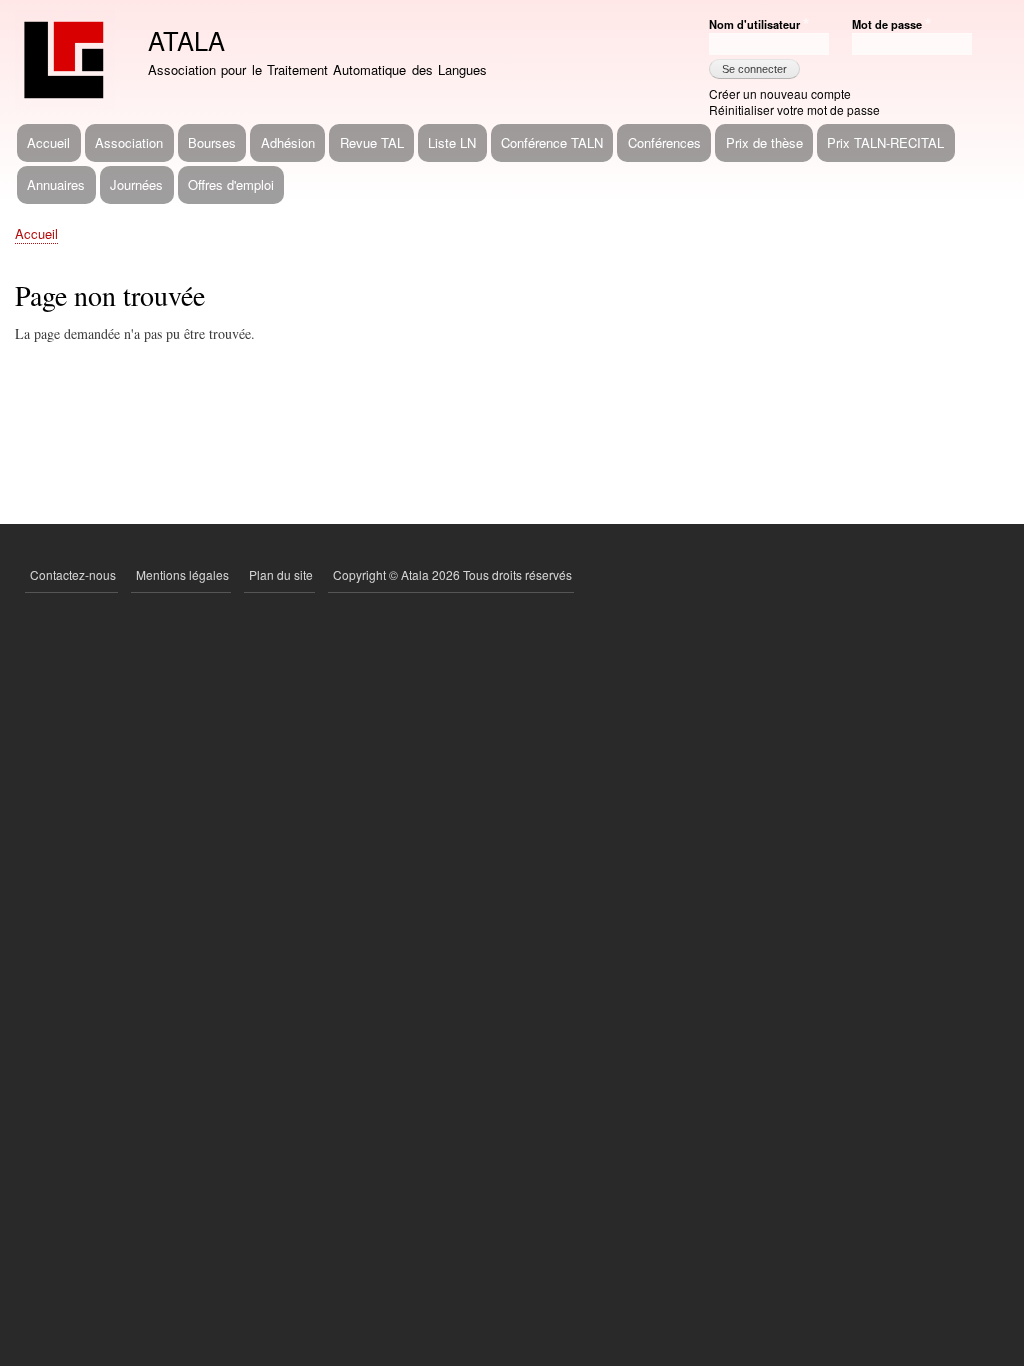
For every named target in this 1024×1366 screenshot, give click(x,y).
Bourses (212, 142)
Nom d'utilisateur (754, 24)
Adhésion (288, 142)
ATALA (186, 40)
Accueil (48, 142)
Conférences (664, 142)
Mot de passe (887, 24)
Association (129, 142)
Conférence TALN (552, 142)
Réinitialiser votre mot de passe (794, 109)
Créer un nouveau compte (780, 93)
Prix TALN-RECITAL (885, 142)
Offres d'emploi (231, 184)
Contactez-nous (73, 574)
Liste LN (452, 142)
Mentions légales (182, 574)
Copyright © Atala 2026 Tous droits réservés (452, 574)
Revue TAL (372, 142)
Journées (136, 184)
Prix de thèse (764, 142)
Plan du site (281, 574)
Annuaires (56, 184)
